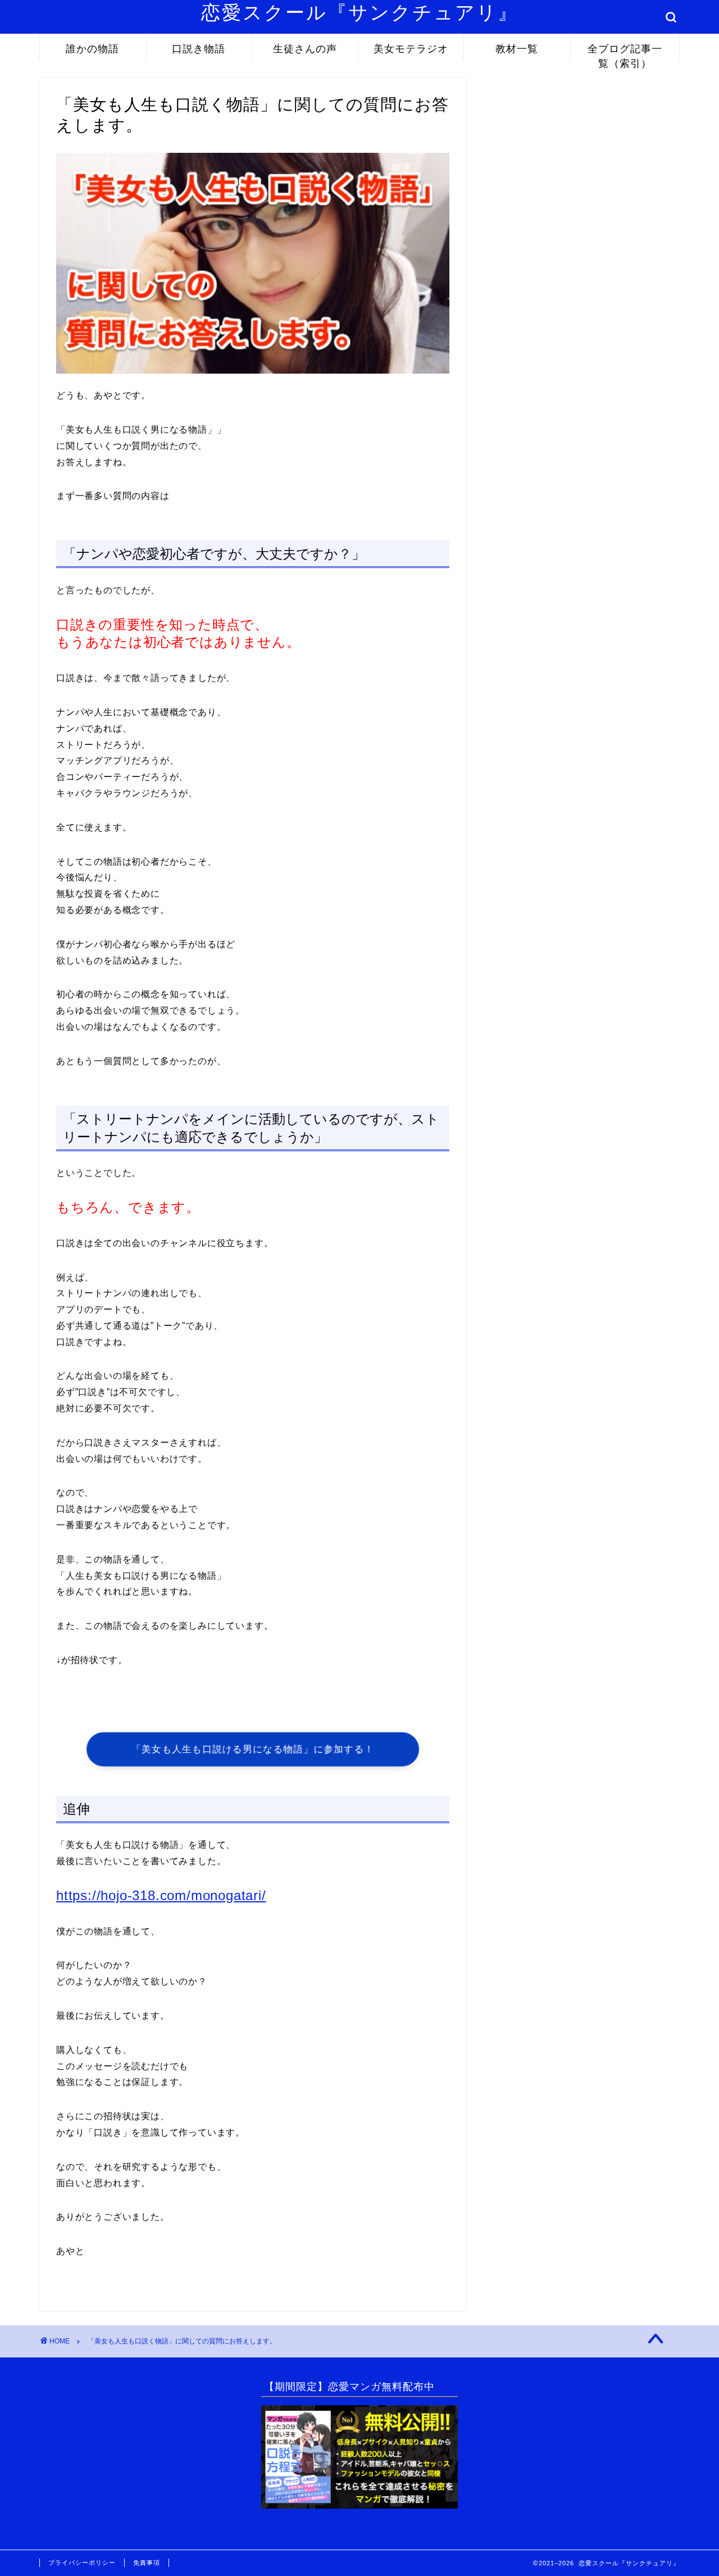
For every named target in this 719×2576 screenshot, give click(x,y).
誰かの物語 (92, 49)
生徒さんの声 (305, 49)
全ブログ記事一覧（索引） (625, 51)
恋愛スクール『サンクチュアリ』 (360, 12)
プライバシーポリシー (82, 2563)
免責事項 (147, 2563)
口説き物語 (199, 49)
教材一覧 (517, 49)
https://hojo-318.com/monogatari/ (161, 1895)
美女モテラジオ (411, 49)
